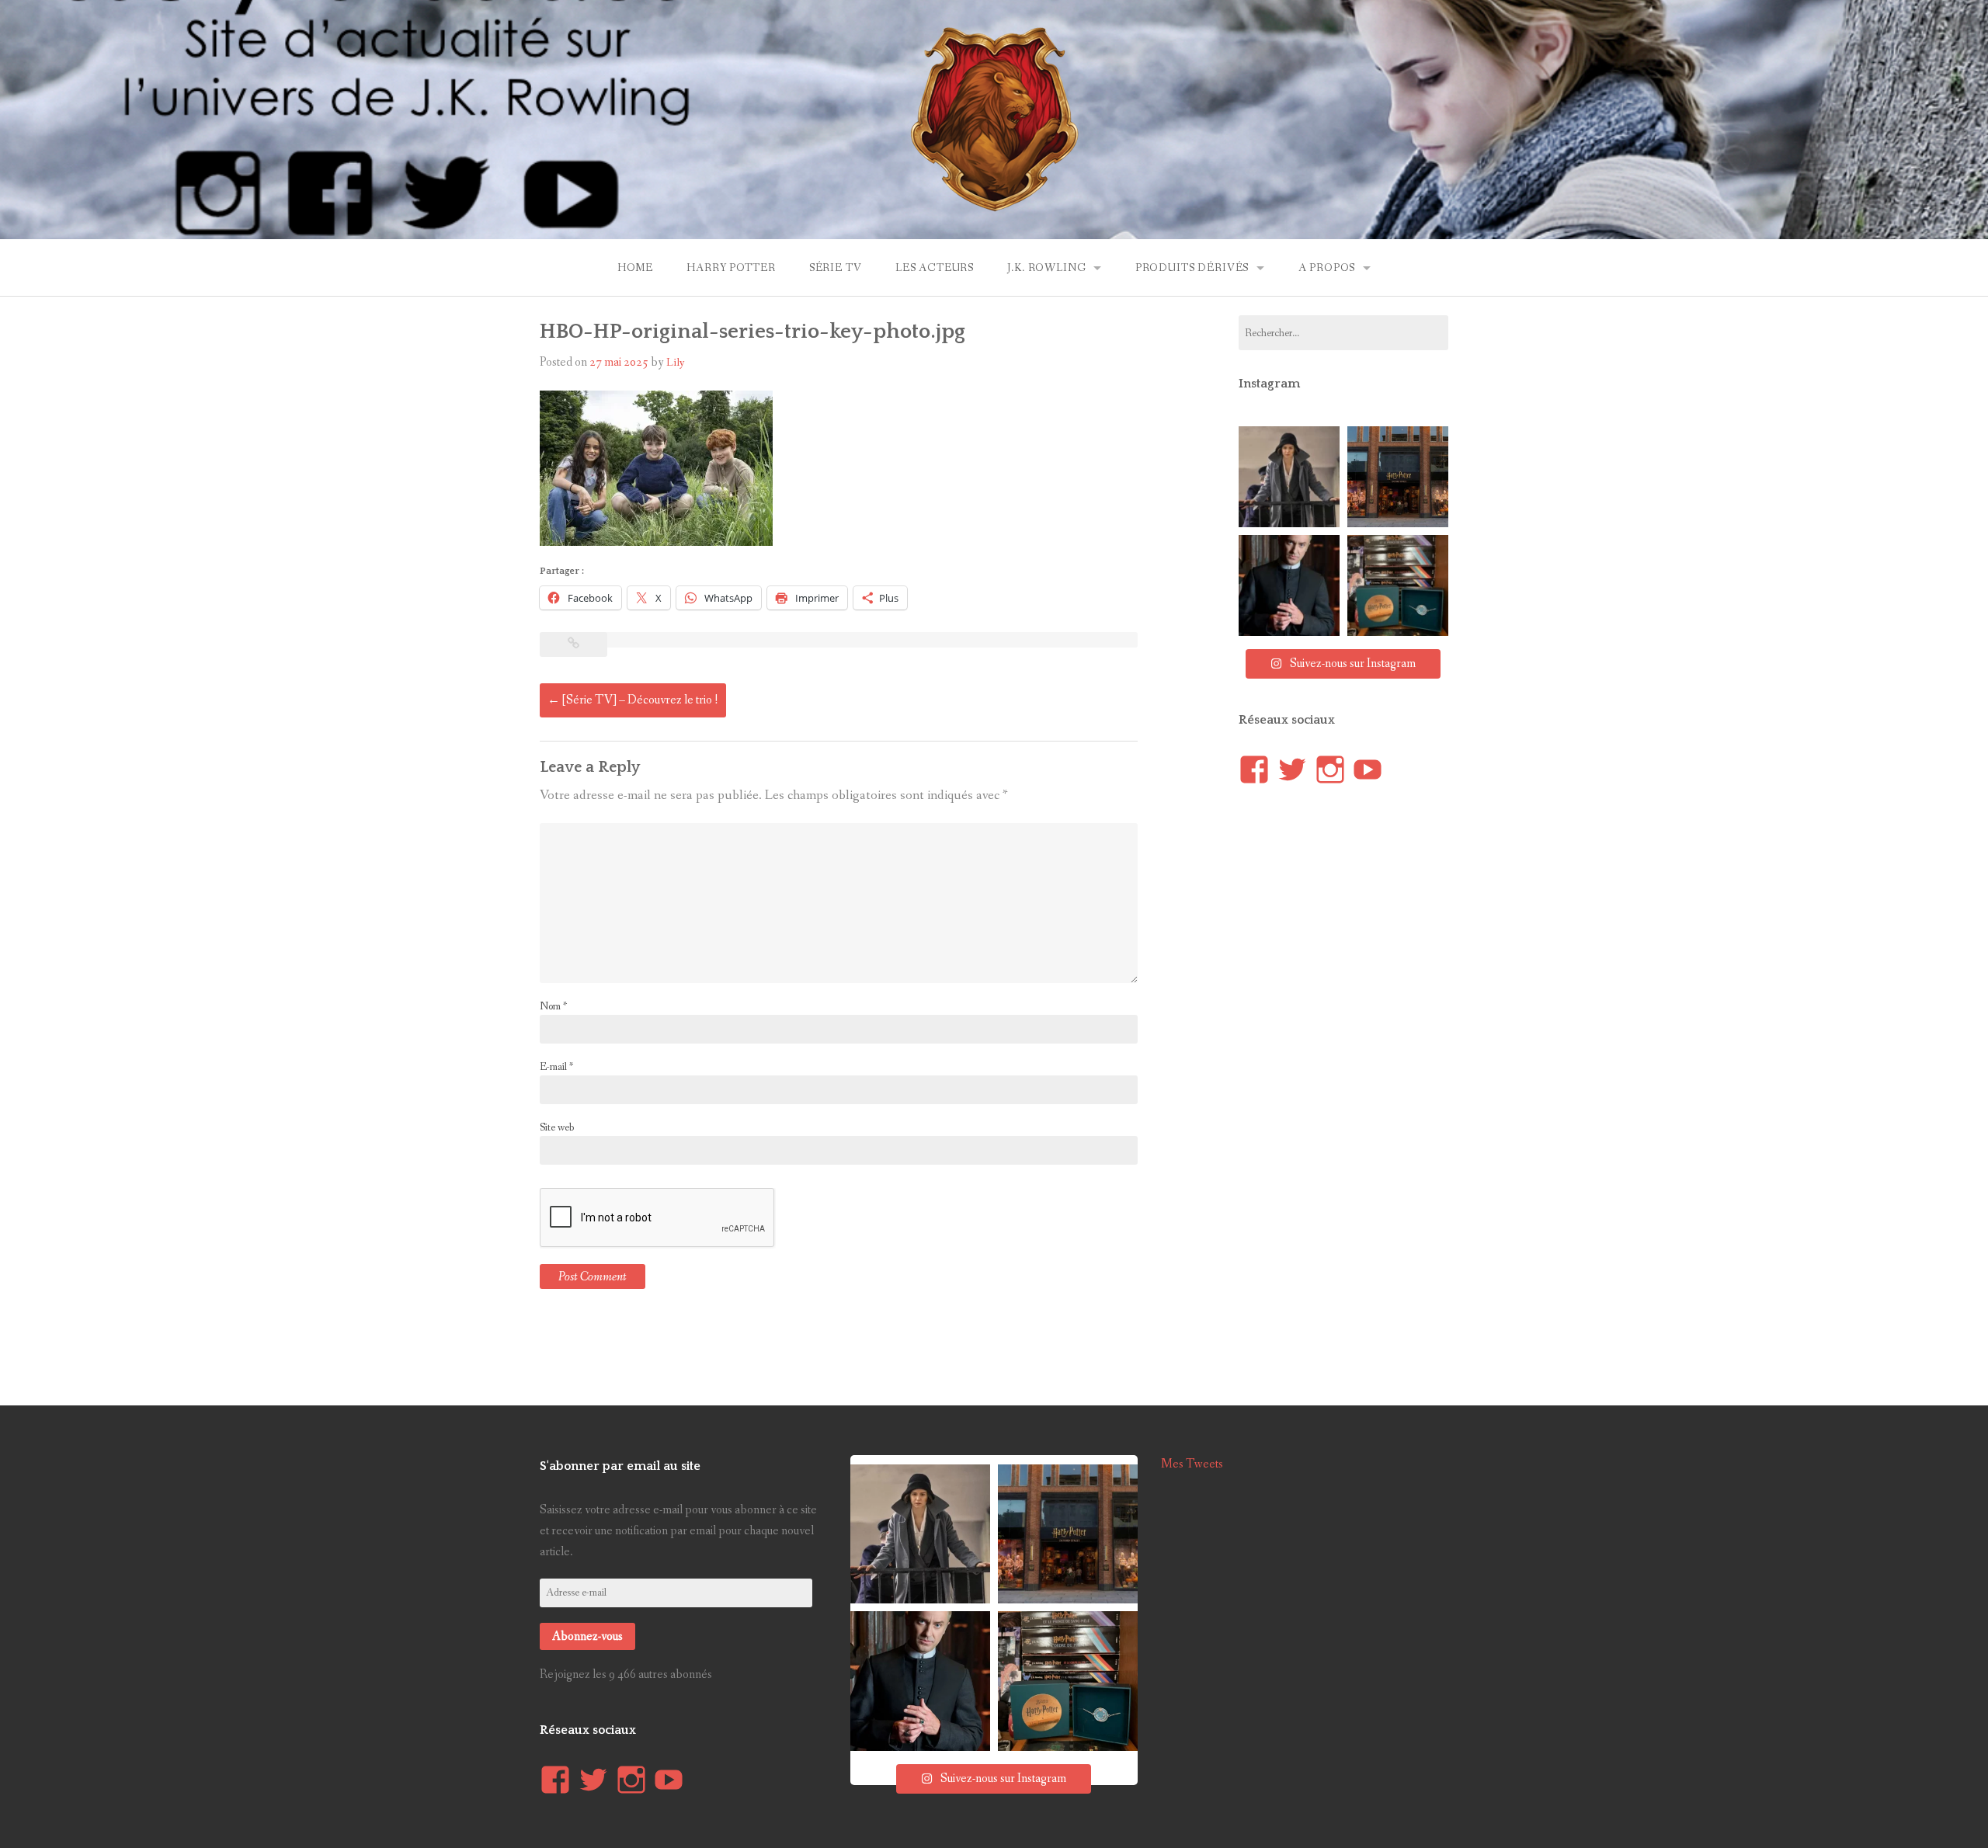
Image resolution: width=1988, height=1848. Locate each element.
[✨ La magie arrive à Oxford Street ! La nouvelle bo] (1398, 477)
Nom (553, 1006)
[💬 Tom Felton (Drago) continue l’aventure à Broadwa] (1289, 585)
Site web (557, 1127)
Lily (676, 363)
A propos (1327, 268)
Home (635, 268)
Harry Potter (731, 268)
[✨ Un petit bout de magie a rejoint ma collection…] (1398, 585)
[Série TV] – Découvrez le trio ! (633, 700)
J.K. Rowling (1046, 268)
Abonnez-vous (587, 1636)
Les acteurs (935, 268)
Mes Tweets (1192, 1464)
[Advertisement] (1355, 1089)
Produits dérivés (1192, 268)
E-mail (556, 1067)
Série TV (836, 268)
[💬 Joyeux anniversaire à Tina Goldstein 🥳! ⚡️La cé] (1289, 477)
